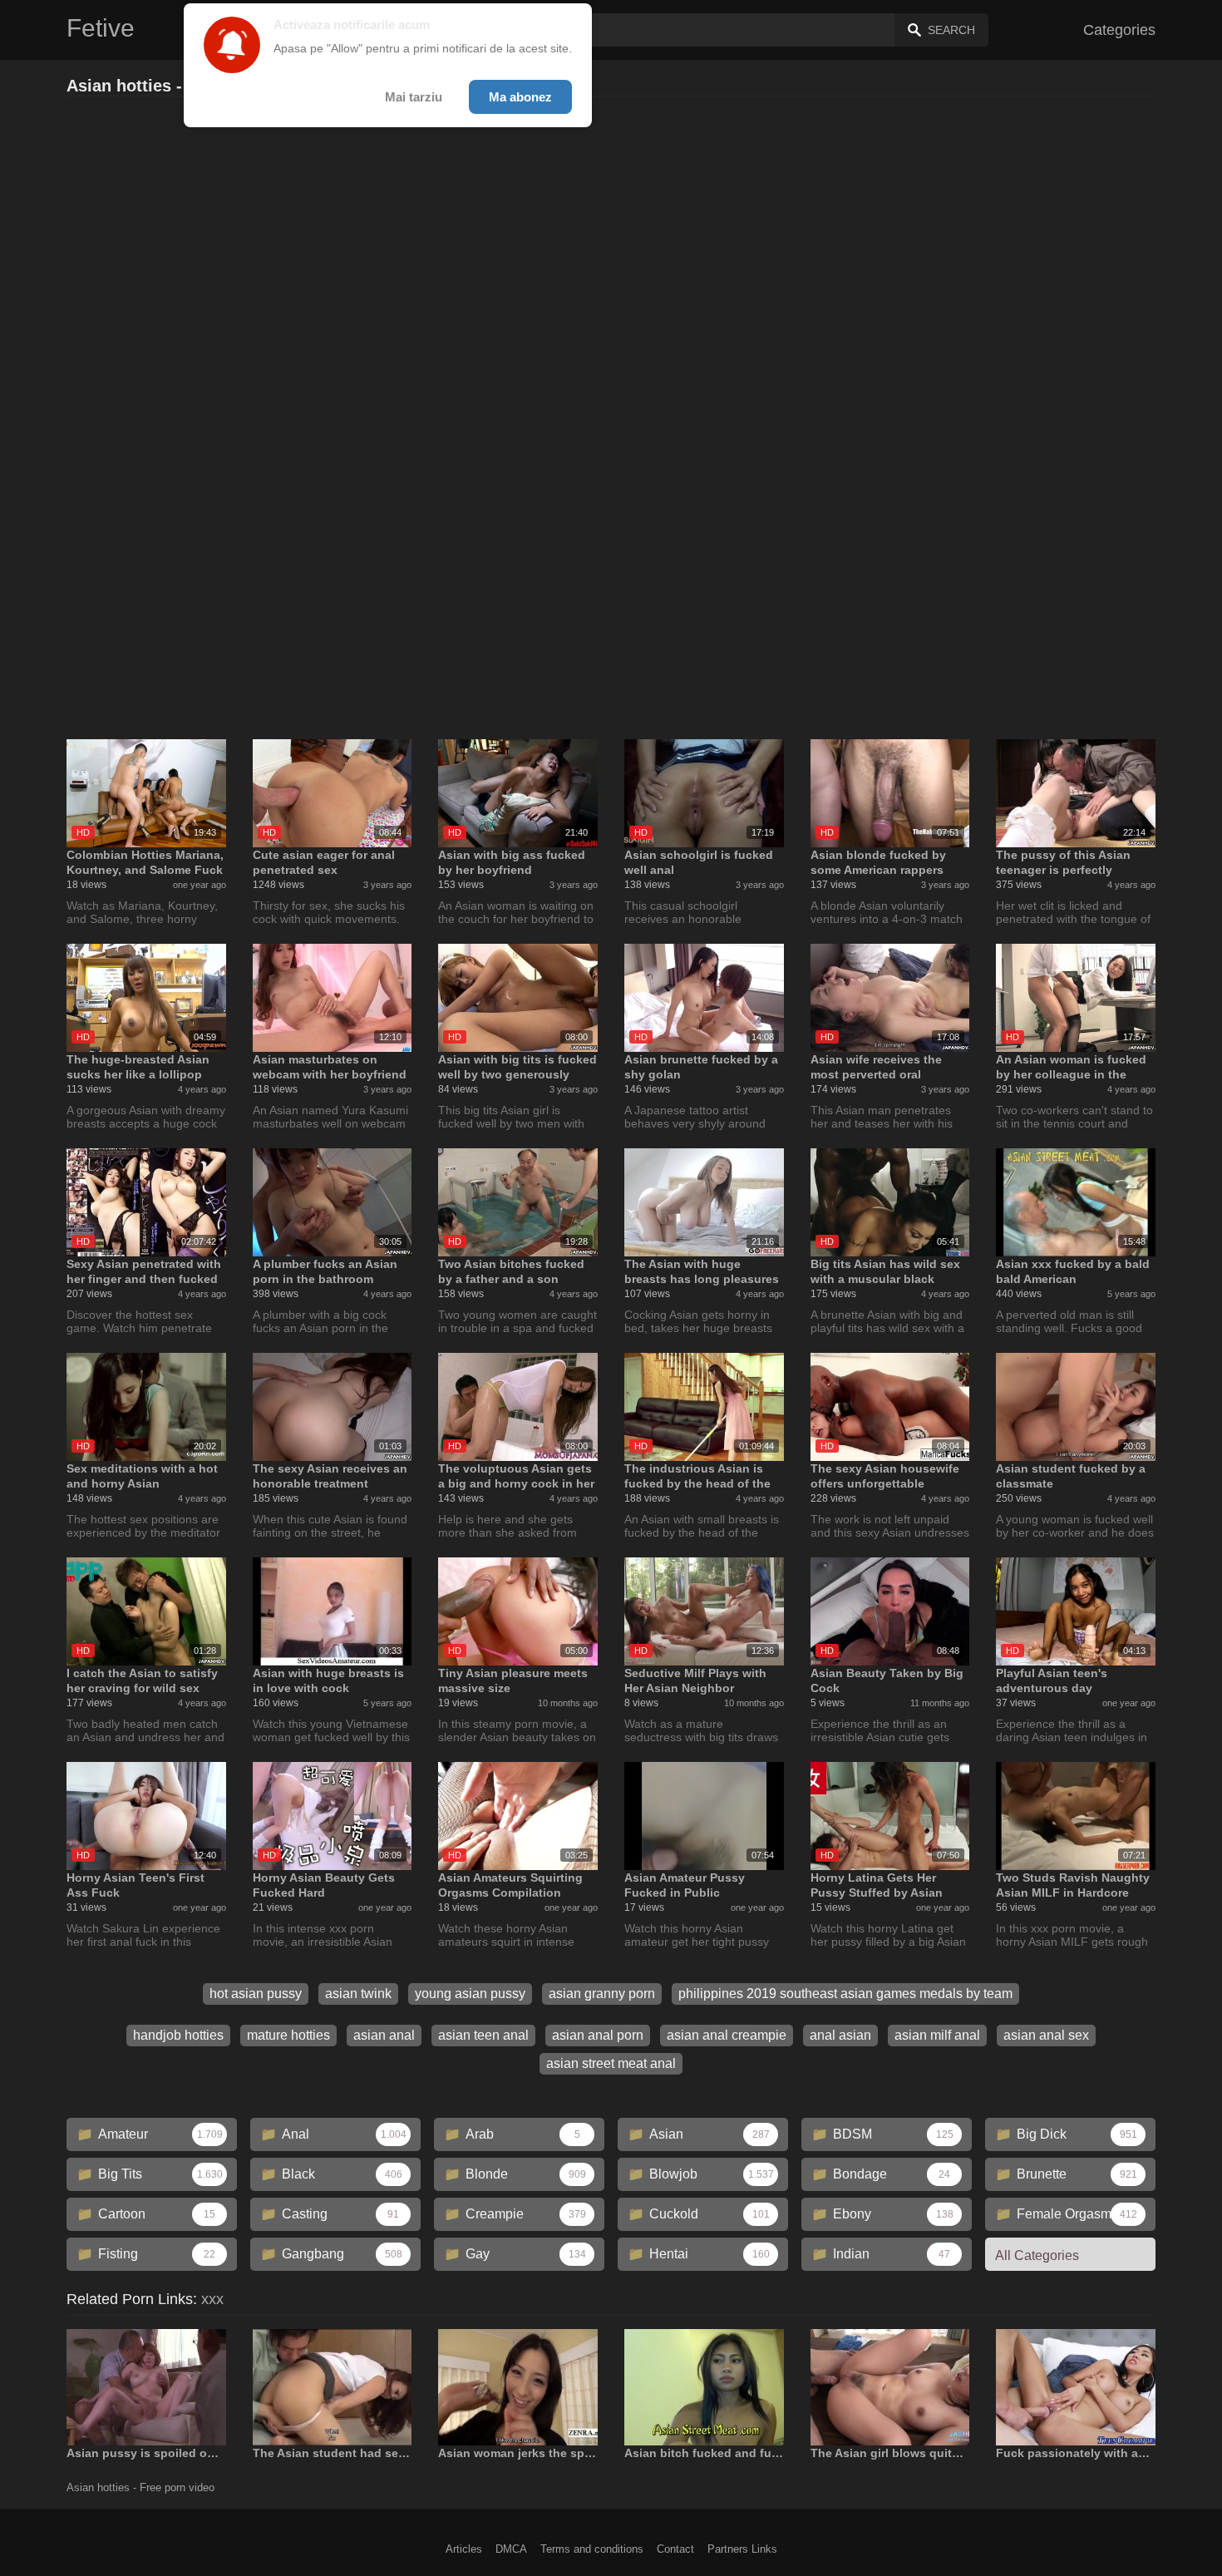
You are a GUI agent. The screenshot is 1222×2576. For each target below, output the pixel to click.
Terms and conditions (592, 2549)
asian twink (358, 1994)
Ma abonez (520, 97)
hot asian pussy (256, 1994)
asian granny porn (602, 1994)
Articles (464, 2549)
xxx (212, 2299)
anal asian (840, 2035)
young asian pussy (470, 1994)
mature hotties (288, 2035)
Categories (1119, 30)
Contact (675, 2549)
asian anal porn (598, 2035)
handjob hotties (178, 2035)
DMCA (511, 2549)
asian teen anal (483, 2035)
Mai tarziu (414, 97)
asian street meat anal (611, 2063)
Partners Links (742, 2549)
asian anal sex (1046, 2035)
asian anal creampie (727, 2035)
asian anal (384, 2035)
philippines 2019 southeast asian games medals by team (845, 1994)
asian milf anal (937, 2035)
